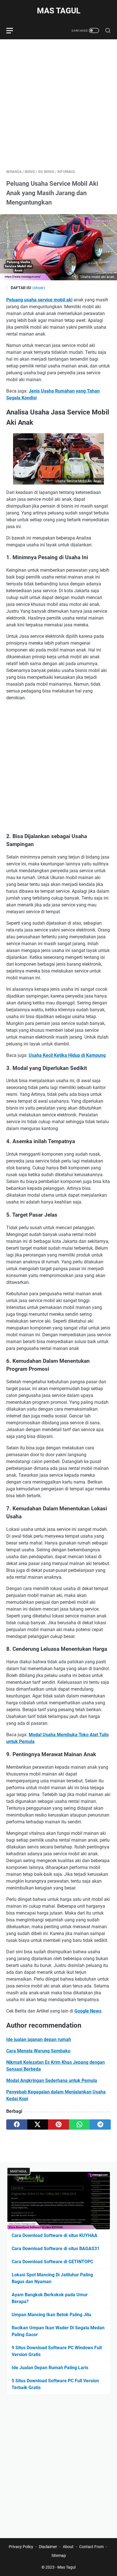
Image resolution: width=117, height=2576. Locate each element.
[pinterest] (58, 2124)
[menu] (13, 30)
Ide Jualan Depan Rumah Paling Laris (50, 2368)
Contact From (91, 2547)
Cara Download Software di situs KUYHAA (55, 2235)
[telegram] (100, 2124)
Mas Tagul (59, 11)
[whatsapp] (80, 2124)
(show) (39, 288)
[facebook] (17, 2124)
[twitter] (38, 2124)
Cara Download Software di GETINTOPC (52, 2262)
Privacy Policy (21, 2547)
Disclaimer (48, 2547)
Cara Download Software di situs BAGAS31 (56, 2249)
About (68, 2547)
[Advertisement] (58, 104)
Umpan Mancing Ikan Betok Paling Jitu (51, 2315)
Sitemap (59, 2555)
